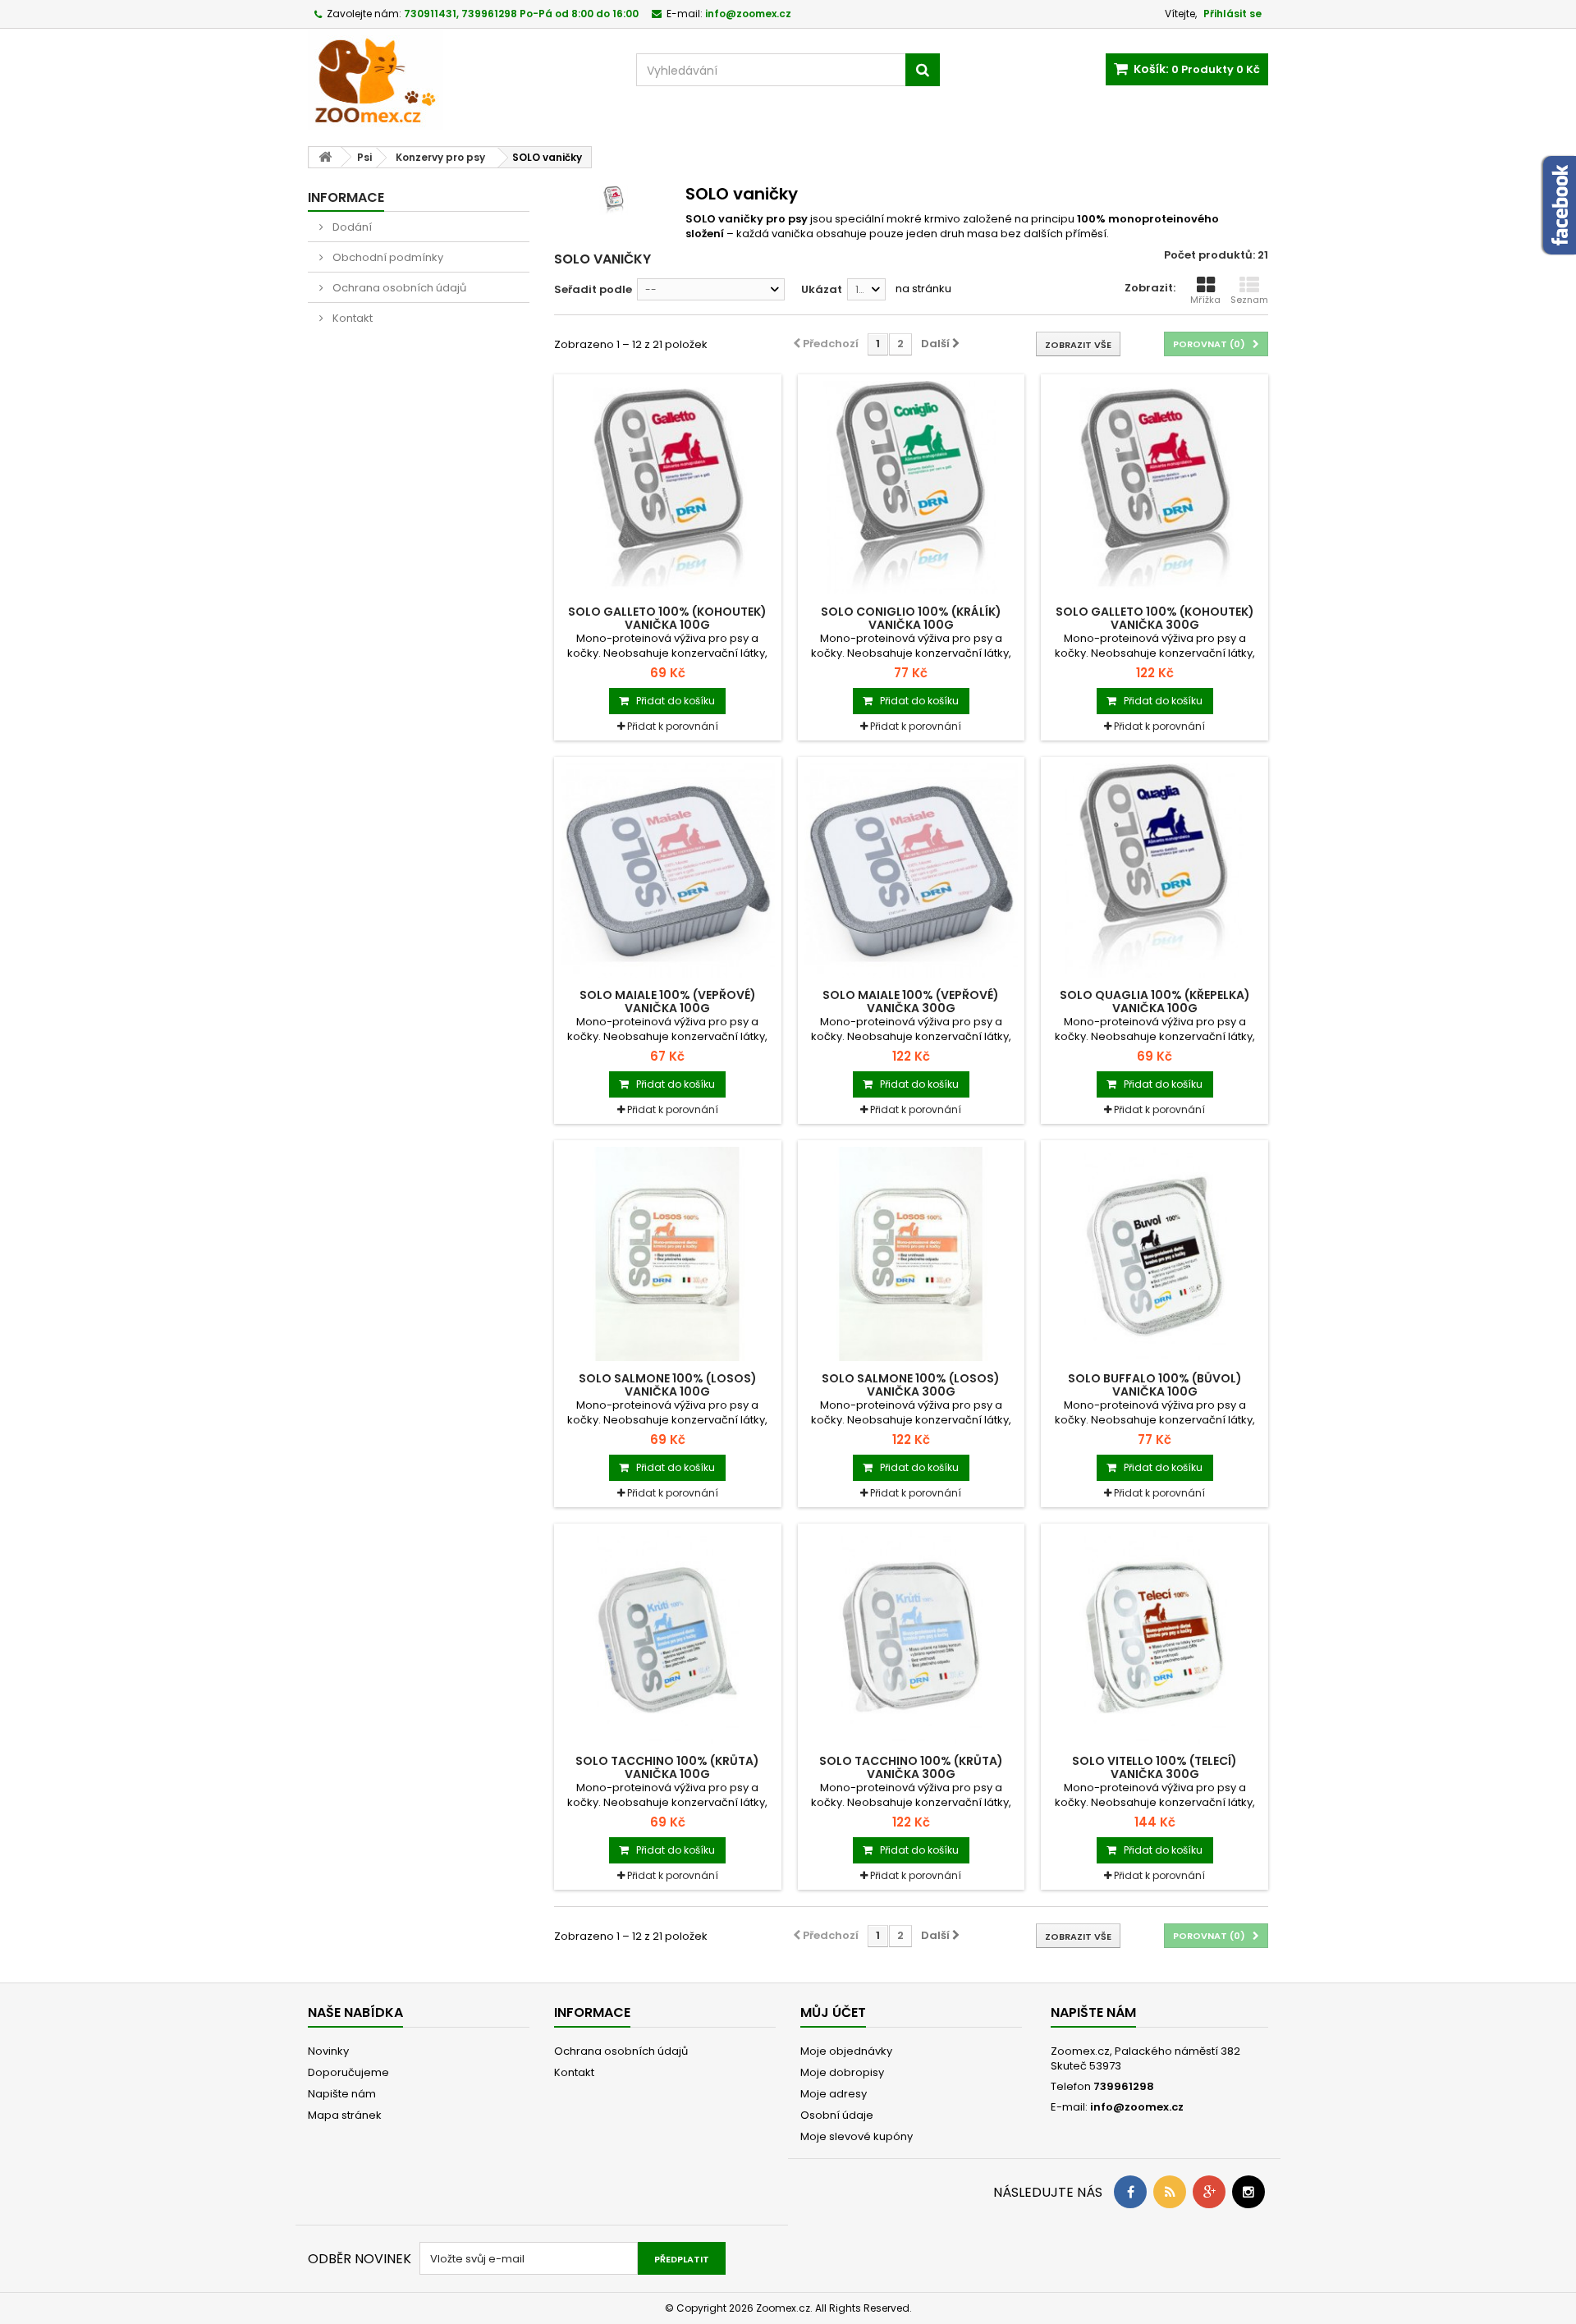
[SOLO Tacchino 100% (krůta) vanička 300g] (912, 1637)
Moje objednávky (846, 2051)
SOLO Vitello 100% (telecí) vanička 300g (1155, 1767)
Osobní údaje (837, 2115)
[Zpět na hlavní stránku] (325, 157)
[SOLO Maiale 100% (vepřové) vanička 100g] (668, 871)
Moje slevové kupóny (857, 2136)
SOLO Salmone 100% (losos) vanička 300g (911, 1385)
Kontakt (351, 318)
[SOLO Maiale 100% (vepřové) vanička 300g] (912, 871)
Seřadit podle (593, 289)
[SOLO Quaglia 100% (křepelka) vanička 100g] (1155, 871)
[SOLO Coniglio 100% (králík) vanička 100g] (912, 488)
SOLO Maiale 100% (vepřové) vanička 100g (668, 1002)
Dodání (351, 227)
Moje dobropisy (842, 2072)
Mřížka (1205, 300)
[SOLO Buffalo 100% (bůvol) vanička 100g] (1155, 1254)
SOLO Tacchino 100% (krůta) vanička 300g (911, 1767)
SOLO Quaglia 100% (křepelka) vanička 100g (1155, 1002)
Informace (346, 197)
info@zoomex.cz (1137, 2107)
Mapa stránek (345, 2115)
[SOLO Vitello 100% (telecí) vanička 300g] (1155, 1637)
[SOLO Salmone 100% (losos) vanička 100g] (668, 1254)
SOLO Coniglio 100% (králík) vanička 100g (911, 618)
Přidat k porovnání (673, 726)
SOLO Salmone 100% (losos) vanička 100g (668, 1385)
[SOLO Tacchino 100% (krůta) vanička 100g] (668, 1637)
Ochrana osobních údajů (398, 288)
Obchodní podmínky (387, 257)
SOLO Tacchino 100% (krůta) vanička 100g (667, 1767)
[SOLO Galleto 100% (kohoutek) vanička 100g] (668, 488)
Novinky (328, 2051)
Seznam (1249, 300)
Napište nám (342, 2094)
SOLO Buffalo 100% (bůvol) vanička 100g (1155, 1385)
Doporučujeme (348, 2072)
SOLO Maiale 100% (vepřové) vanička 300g (911, 1002)
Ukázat (822, 289)
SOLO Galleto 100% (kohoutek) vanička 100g (667, 618)
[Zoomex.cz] (460, 81)
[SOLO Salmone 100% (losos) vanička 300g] (912, 1254)
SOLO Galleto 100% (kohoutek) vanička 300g (1155, 618)
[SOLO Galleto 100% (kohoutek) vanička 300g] (1155, 488)
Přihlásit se (1232, 14)
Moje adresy (834, 2094)
